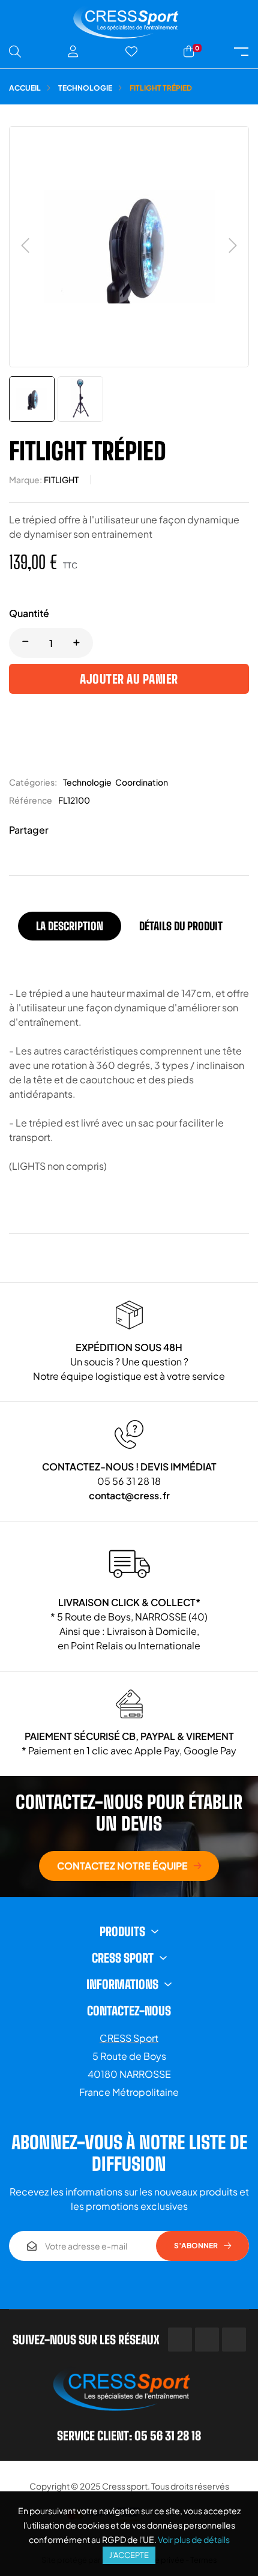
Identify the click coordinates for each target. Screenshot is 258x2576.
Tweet (81, 830)
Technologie (87, 782)
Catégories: (33, 782)
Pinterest (99, 830)
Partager (63, 830)
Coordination (142, 782)
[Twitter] (207, 2340)
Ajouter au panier (129, 679)
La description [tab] (70, 926)
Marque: (25, 480)
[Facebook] (180, 2340)
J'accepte (129, 2555)
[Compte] (73, 52)
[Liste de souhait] (131, 52)
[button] (129, 1866)
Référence (31, 800)
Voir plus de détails (194, 2539)
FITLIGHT (61, 480)
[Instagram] (234, 2340)
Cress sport (125, 2486)
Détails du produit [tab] (181, 926)
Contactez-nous (129, 2011)
